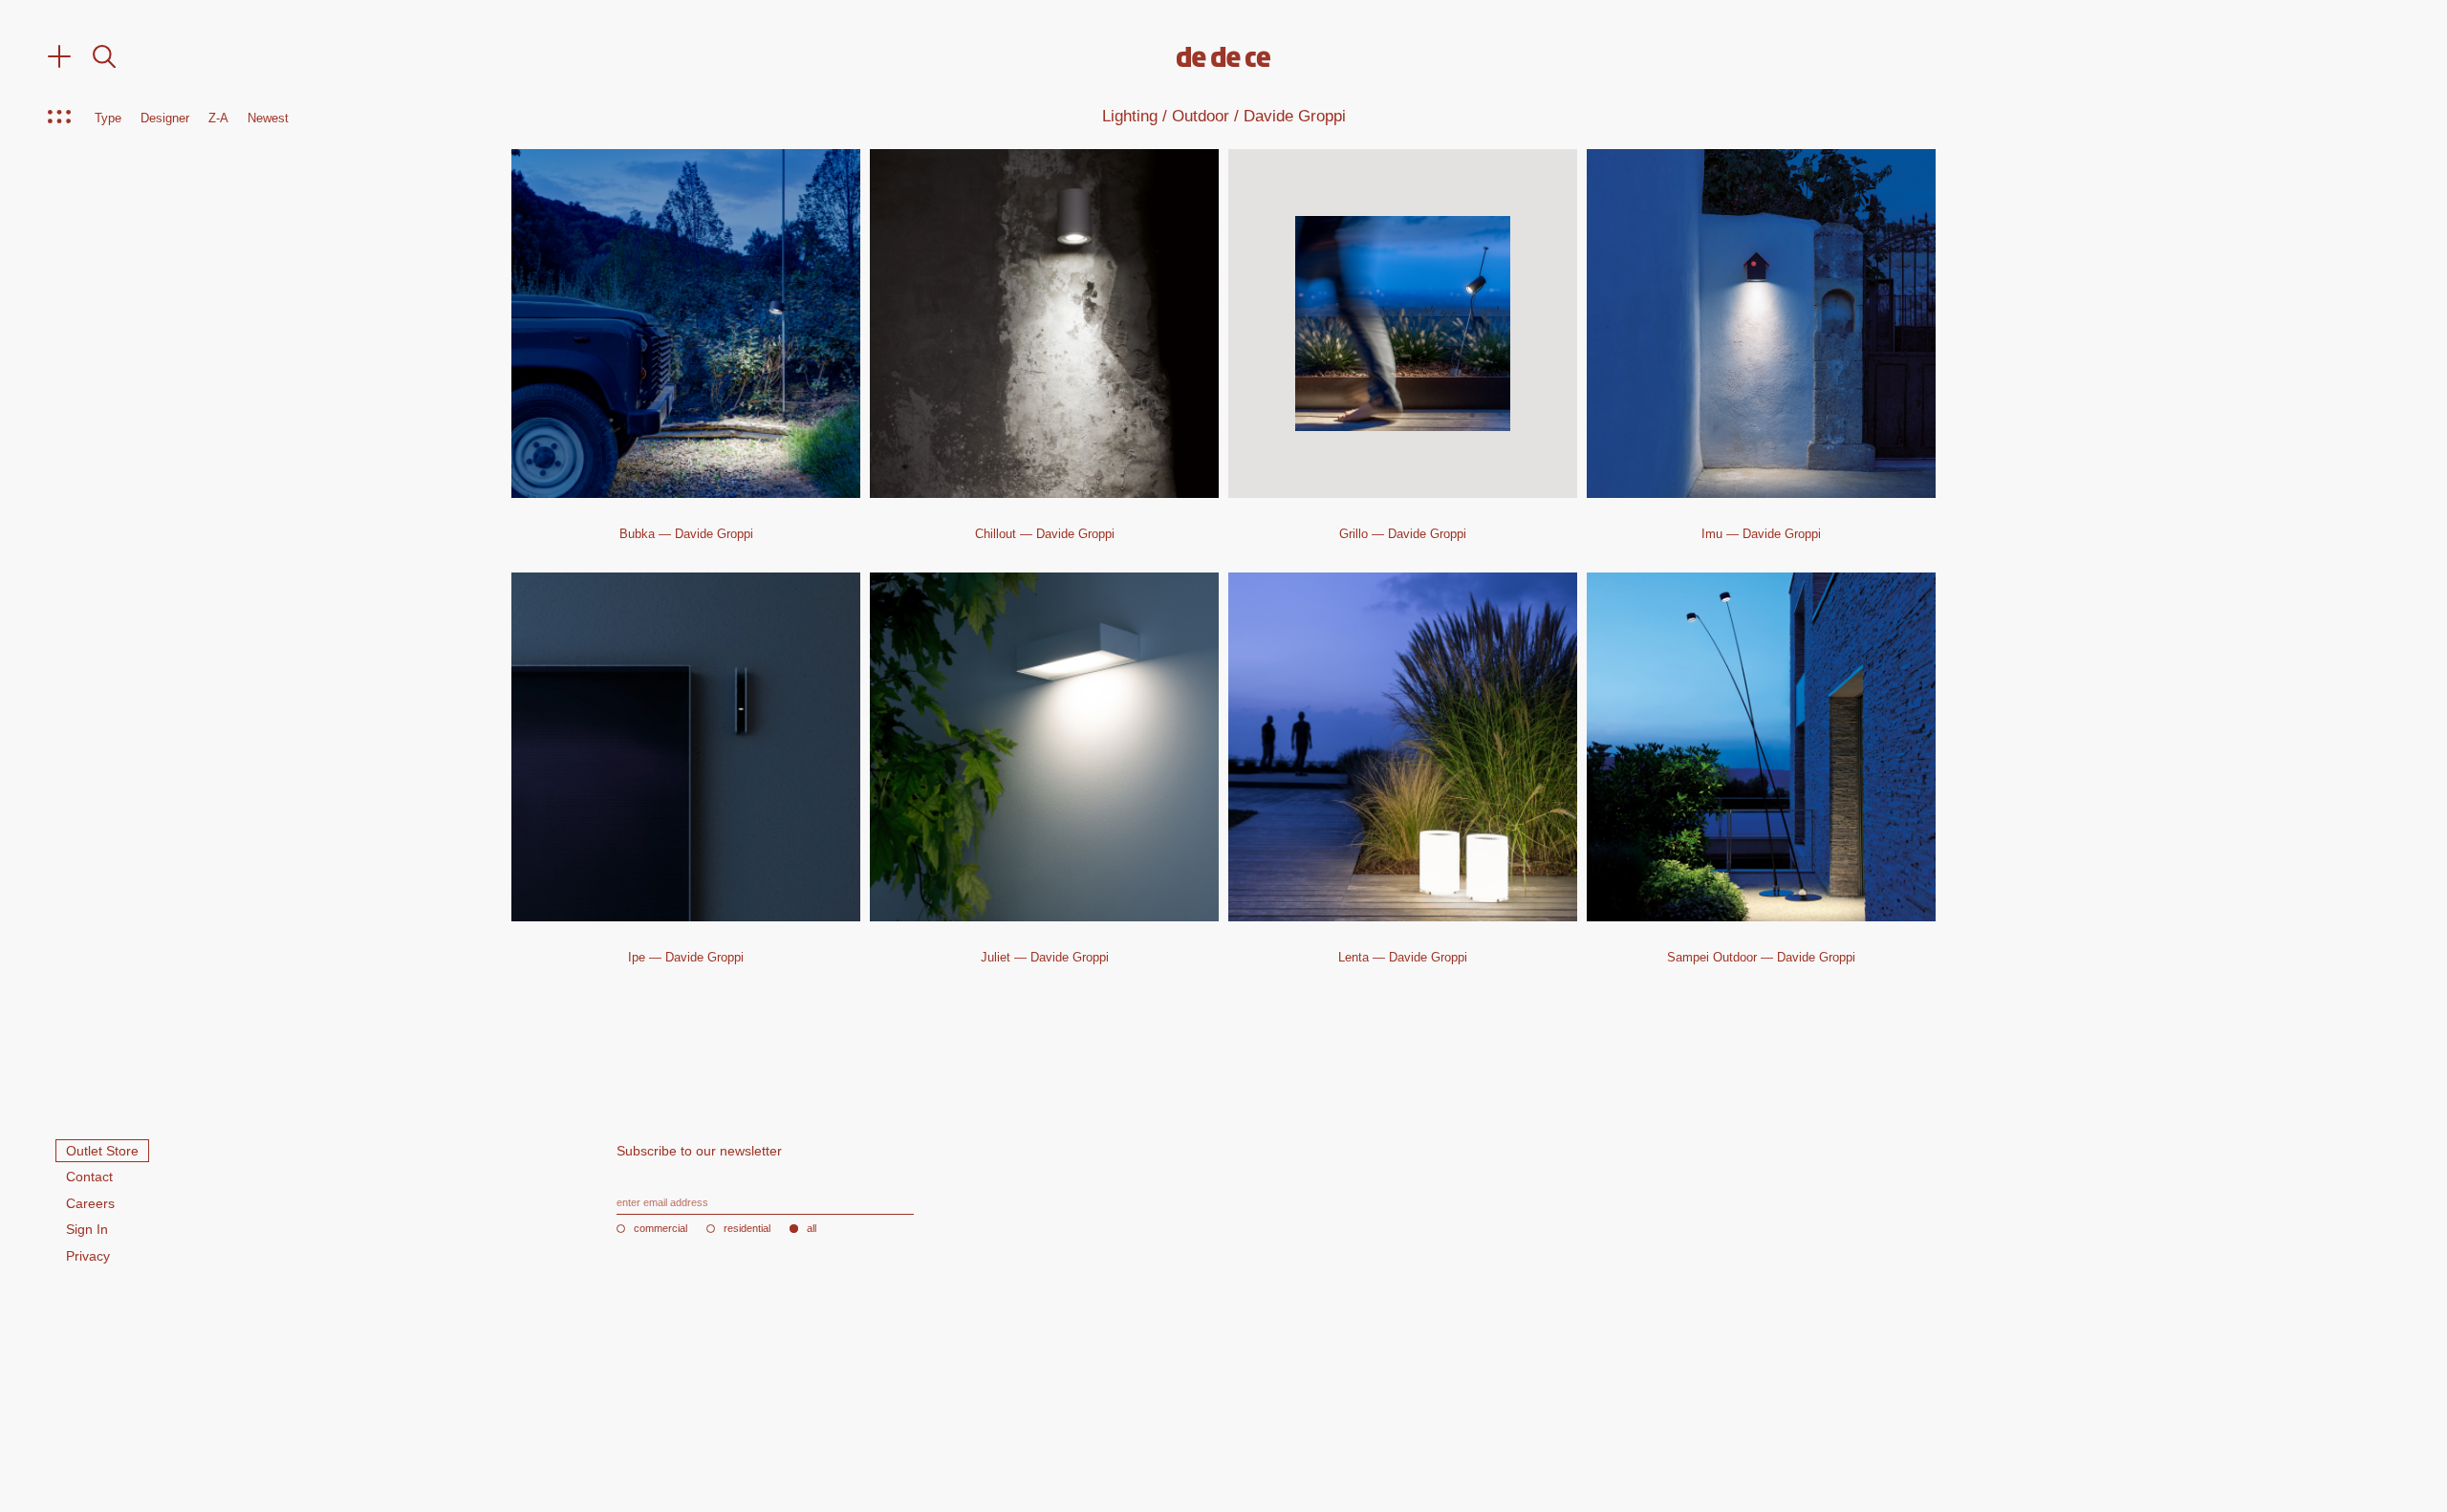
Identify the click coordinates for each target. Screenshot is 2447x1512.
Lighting (1130, 116)
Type (108, 119)
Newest (268, 119)
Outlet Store (102, 1151)
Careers (90, 1203)
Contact (89, 1177)
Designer (165, 119)
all (812, 1229)
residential (747, 1229)
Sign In (87, 1229)
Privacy (88, 1256)
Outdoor (1201, 116)
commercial (660, 1229)
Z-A (218, 119)
